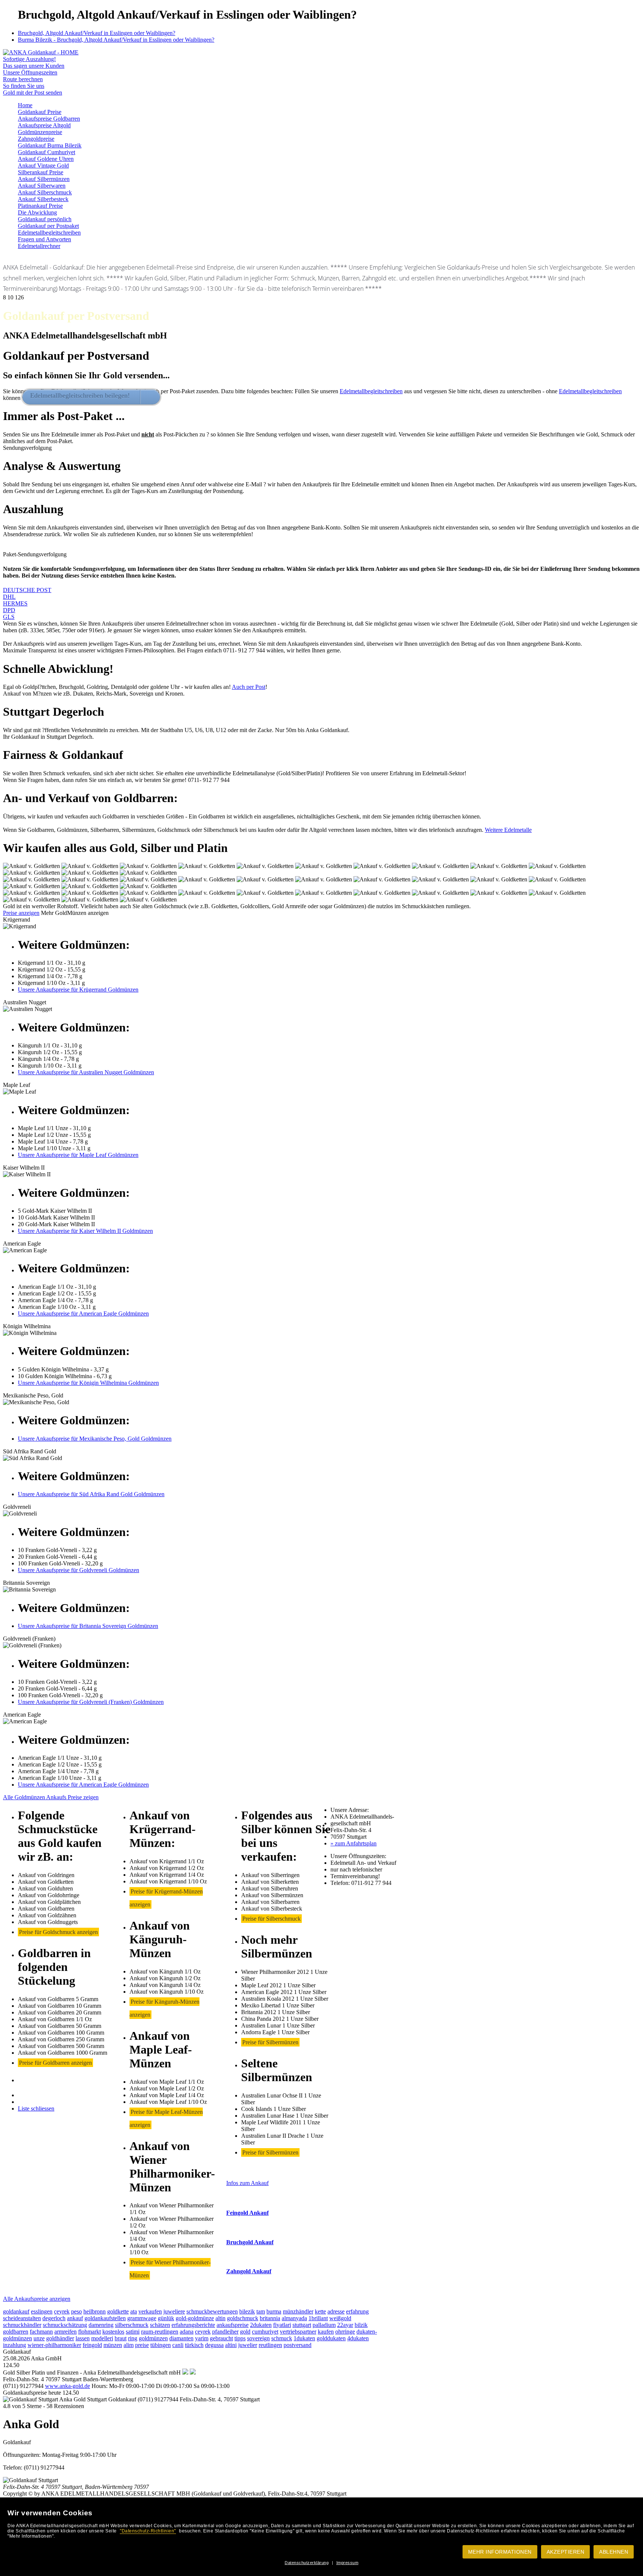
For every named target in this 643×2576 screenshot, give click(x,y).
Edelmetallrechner (39, 246)
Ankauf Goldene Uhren (46, 159)
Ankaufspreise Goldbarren (49, 119)
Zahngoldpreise (36, 139)
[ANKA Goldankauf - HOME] (41, 52)
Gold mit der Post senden (33, 93)
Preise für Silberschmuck (271, 1919)
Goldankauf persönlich (45, 219)
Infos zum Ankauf (247, 2183)
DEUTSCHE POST (27, 590)
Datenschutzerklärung (307, 2563)
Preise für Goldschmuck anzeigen (58, 1932)
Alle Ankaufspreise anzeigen (37, 2299)
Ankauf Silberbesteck (43, 199)
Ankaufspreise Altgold (44, 125)
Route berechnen (23, 79)
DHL (9, 597)
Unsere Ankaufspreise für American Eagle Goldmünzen (83, 1314)
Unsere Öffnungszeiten (30, 72)
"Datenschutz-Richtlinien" (148, 2531)
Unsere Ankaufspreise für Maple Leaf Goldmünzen (78, 1155)
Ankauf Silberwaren (42, 186)
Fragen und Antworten (44, 239)
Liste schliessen (36, 2108)
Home (25, 105)
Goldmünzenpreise (40, 132)
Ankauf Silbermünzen (44, 179)
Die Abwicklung (37, 212)
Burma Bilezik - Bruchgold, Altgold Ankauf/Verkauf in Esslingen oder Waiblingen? (116, 40)
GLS (9, 617)
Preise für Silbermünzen (270, 2042)
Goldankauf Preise (40, 112)
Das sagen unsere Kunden (34, 66)
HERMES (15, 603)
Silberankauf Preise (41, 172)
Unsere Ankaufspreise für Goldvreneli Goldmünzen (79, 1570)
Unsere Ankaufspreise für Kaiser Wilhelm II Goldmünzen (85, 1231)
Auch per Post (249, 687)
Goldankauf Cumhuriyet (47, 152)
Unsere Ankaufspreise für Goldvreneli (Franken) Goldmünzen (91, 1702)
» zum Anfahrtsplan (354, 1843)
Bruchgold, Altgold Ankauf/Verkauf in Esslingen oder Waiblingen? (97, 33)
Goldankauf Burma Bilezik (50, 145)
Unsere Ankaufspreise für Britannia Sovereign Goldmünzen (88, 1626)
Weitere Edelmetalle (508, 830)
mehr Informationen (500, 2552)
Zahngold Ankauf (249, 2271)
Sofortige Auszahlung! (29, 59)
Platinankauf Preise (40, 206)
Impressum (348, 2563)
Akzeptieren (566, 2552)
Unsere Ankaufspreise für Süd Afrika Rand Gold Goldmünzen (91, 1494)
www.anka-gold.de (68, 2386)
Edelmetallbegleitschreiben (49, 233)
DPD (9, 610)
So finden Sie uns (24, 86)
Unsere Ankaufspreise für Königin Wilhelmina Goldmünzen (88, 1383)
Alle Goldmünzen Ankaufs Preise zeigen (51, 1797)
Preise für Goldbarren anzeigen (55, 2063)
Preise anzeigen (21, 913)
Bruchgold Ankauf (250, 2242)
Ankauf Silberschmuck (45, 192)
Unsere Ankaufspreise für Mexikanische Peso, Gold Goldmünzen (95, 1439)
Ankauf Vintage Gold (43, 166)
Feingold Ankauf (247, 2213)
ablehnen (614, 2552)
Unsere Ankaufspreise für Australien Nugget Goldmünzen (86, 1072)
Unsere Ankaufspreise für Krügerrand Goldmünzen (78, 990)
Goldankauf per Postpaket (48, 226)
